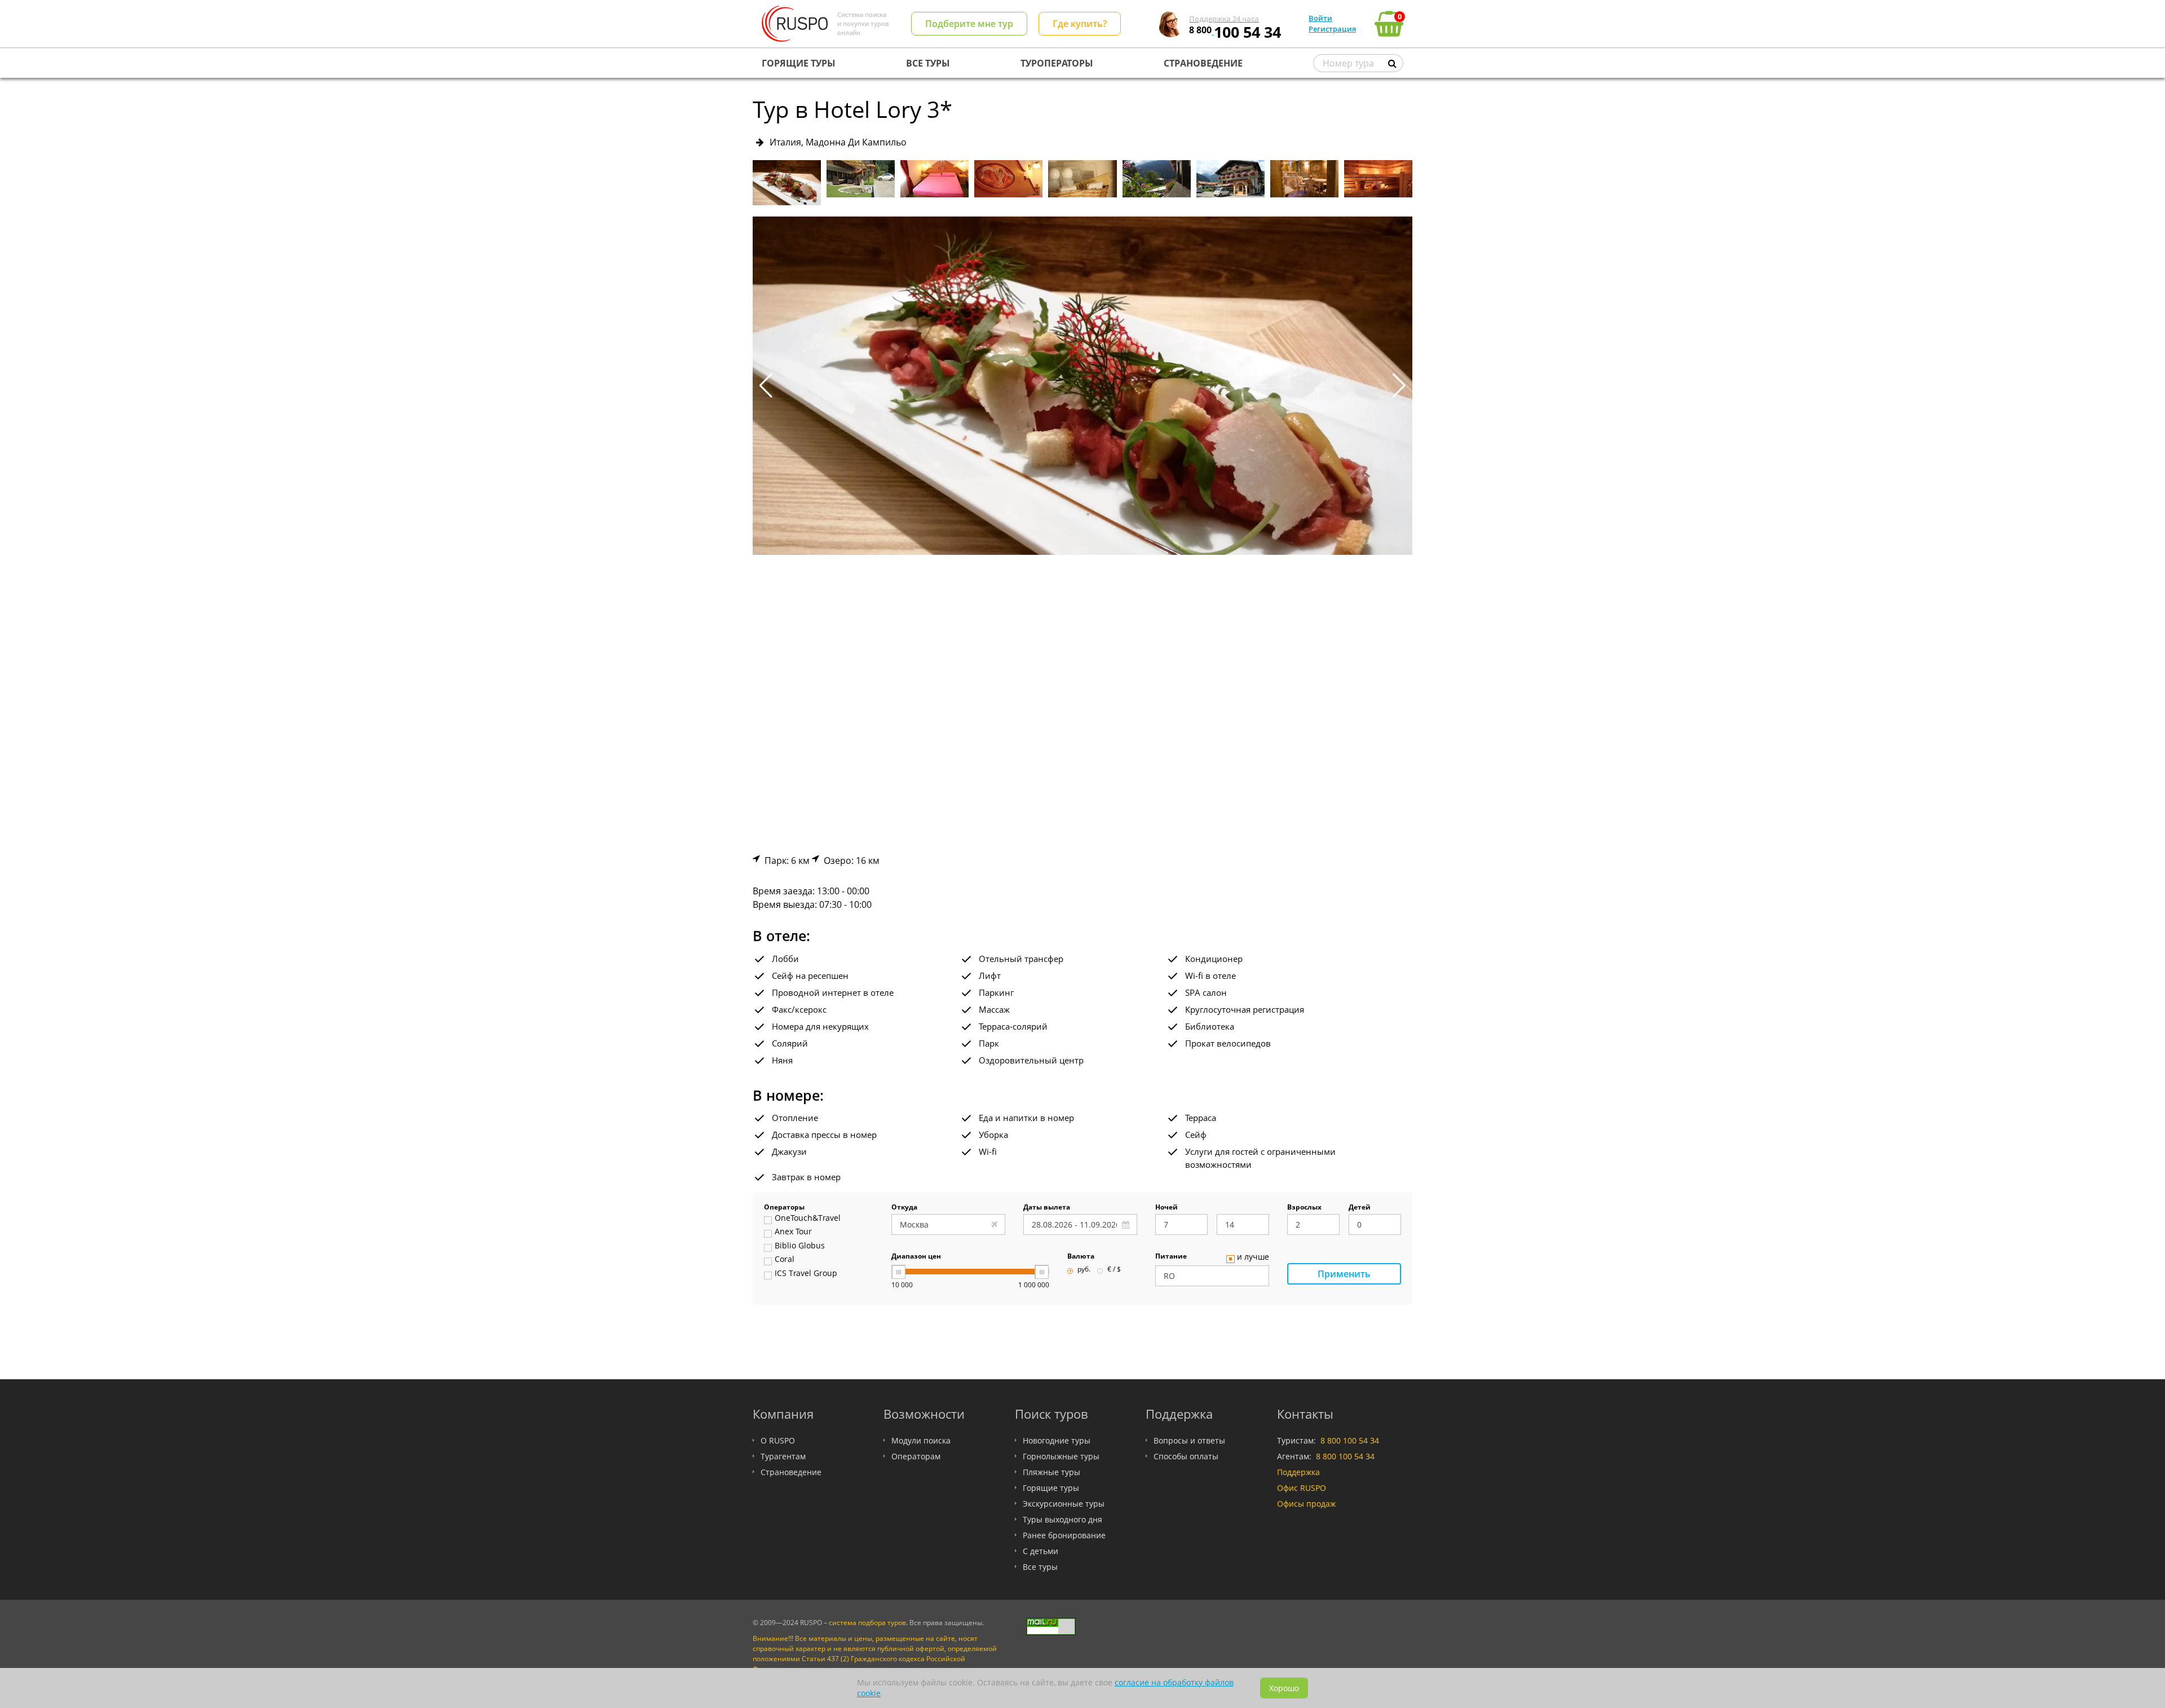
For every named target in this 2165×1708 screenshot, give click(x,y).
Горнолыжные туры (1061, 1456)
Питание (1171, 1257)
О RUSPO (778, 1440)
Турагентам (783, 1456)
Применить (1344, 1274)
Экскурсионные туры (1064, 1504)
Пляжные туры (1051, 1472)
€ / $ (1114, 1270)
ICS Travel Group (806, 1274)
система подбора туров (867, 1623)
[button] (1399, 386)
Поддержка (1298, 1472)
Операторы (784, 1208)
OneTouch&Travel (808, 1219)
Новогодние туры (1057, 1440)
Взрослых (1304, 1208)
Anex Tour (793, 1232)
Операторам (916, 1456)
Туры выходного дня (1062, 1519)
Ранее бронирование (1064, 1535)
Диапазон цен (916, 1257)
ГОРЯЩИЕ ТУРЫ (799, 63)
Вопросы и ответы (1189, 1440)
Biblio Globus (800, 1246)
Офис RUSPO (1302, 1488)
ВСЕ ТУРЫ (928, 63)
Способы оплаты (1186, 1456)
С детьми (1040, 1551)
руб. (1084, 1270)
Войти (1320, 18)
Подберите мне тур (969, 24)
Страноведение (791, 1472)
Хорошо (1284, 1688)
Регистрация (1332, 29)
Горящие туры (1051, 1488)
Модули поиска (921, 1440)
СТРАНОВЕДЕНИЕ (1203, 63)
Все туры (1040, 1567)
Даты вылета (1047, 1208)
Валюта (1081, 1257)
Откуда (904, 1208)
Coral (785, 1260)
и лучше (1253, 1257)
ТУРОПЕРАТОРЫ (1057, 63)
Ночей (1167, 1208)
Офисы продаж (1306, 1504)
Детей (1360, 1208)
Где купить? (1080, 24)
